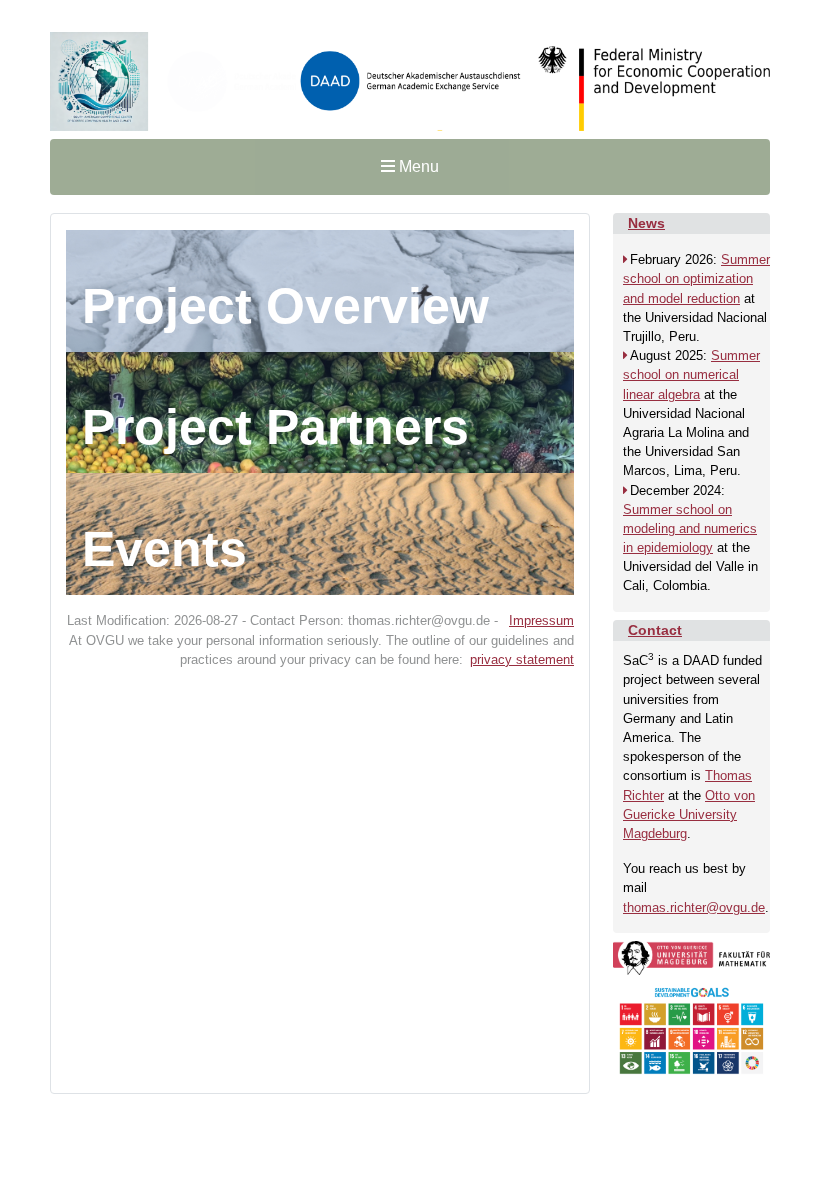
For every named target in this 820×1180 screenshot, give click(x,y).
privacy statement (522, 659)
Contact (655, 630)
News (646, 223)
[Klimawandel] (410, 77)
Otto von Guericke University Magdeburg (689, 814)
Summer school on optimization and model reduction (696, 278)
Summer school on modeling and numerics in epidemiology (690, 528)
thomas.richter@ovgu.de (694, 907)
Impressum (541, 620)
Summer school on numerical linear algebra (691, 374)
